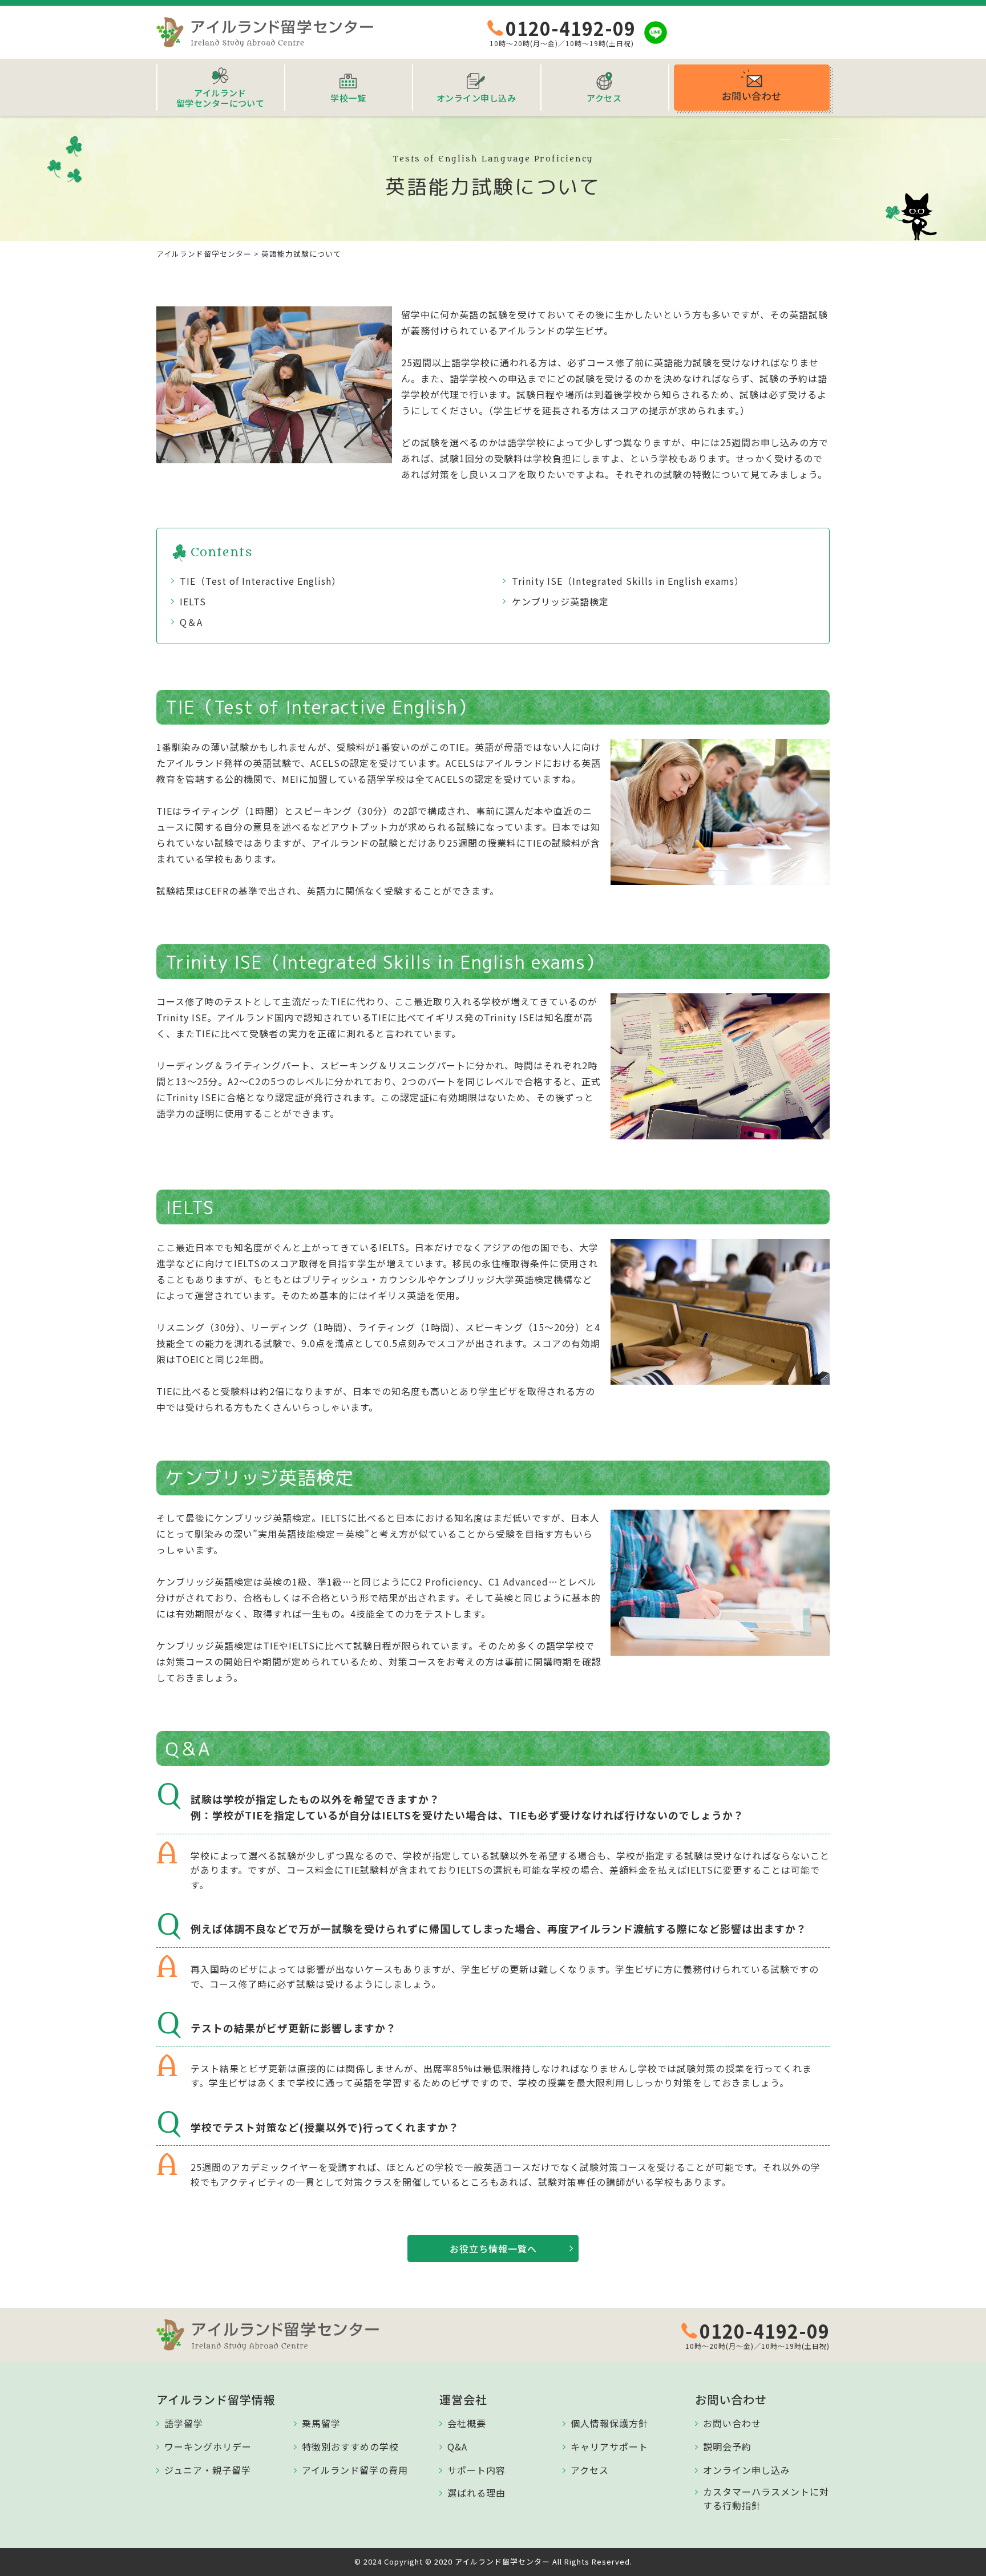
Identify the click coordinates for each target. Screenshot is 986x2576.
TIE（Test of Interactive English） (260, 581)
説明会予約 (727, 2446)
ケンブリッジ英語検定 (560, 601)
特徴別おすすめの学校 (350, 2446)
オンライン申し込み (747, 2470)
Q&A (457, 2446)
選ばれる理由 (476, 2493)
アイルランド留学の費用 (355, 2470)
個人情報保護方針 (609, 2423)
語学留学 (184, 2423)
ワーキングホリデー (208, 2446)
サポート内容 (476, 2470)
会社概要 (467, 2423)
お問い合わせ (732, 2423)
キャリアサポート (609, 2446)
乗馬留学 (321, 2423)
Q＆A (191, 622)
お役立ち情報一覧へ (493, 2249)
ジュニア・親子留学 (208, 2470)
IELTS (193, 601)
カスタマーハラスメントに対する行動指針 (766, 2498)
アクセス (590, 2470)
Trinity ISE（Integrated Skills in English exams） (628, 581)
